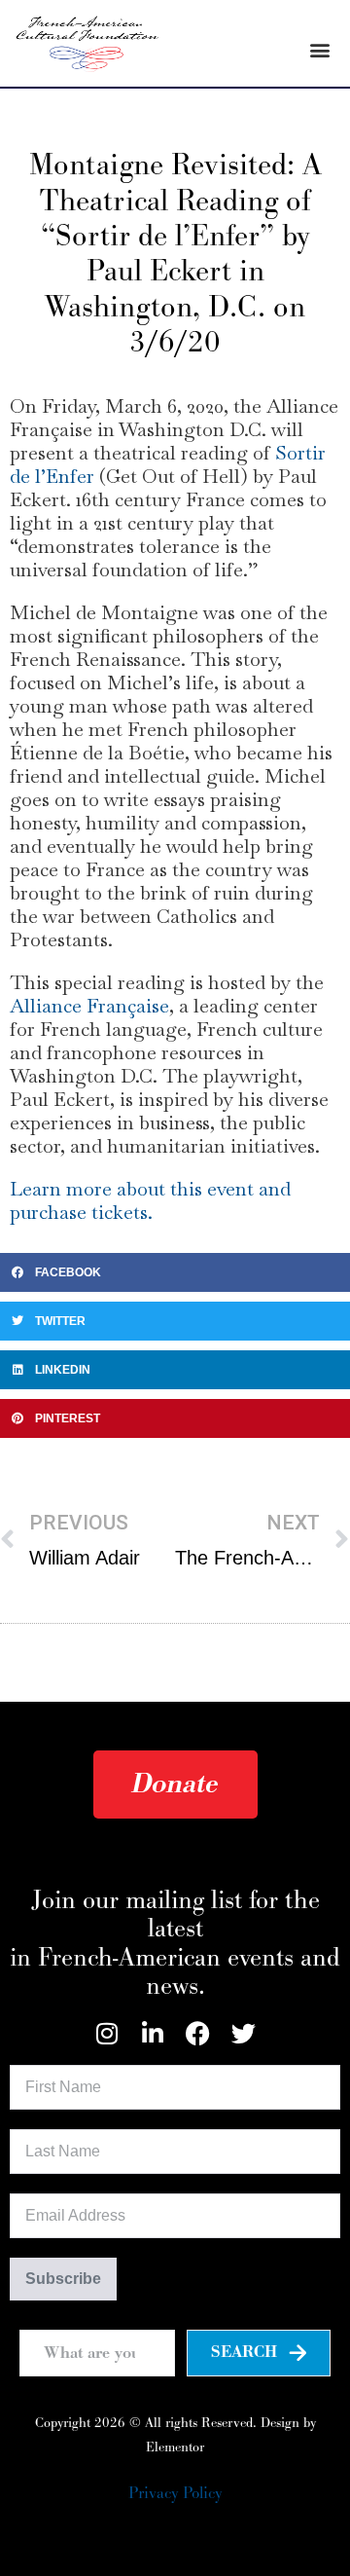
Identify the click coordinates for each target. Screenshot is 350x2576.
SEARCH (244, 2352)
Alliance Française (89, 1006)
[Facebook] (198, 2033)
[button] (319, 49)
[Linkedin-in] (152, 2033)
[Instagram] (106, 2033)
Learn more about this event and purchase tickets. (150, 1200)
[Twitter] (244, 2033)
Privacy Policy (175, 2493)
